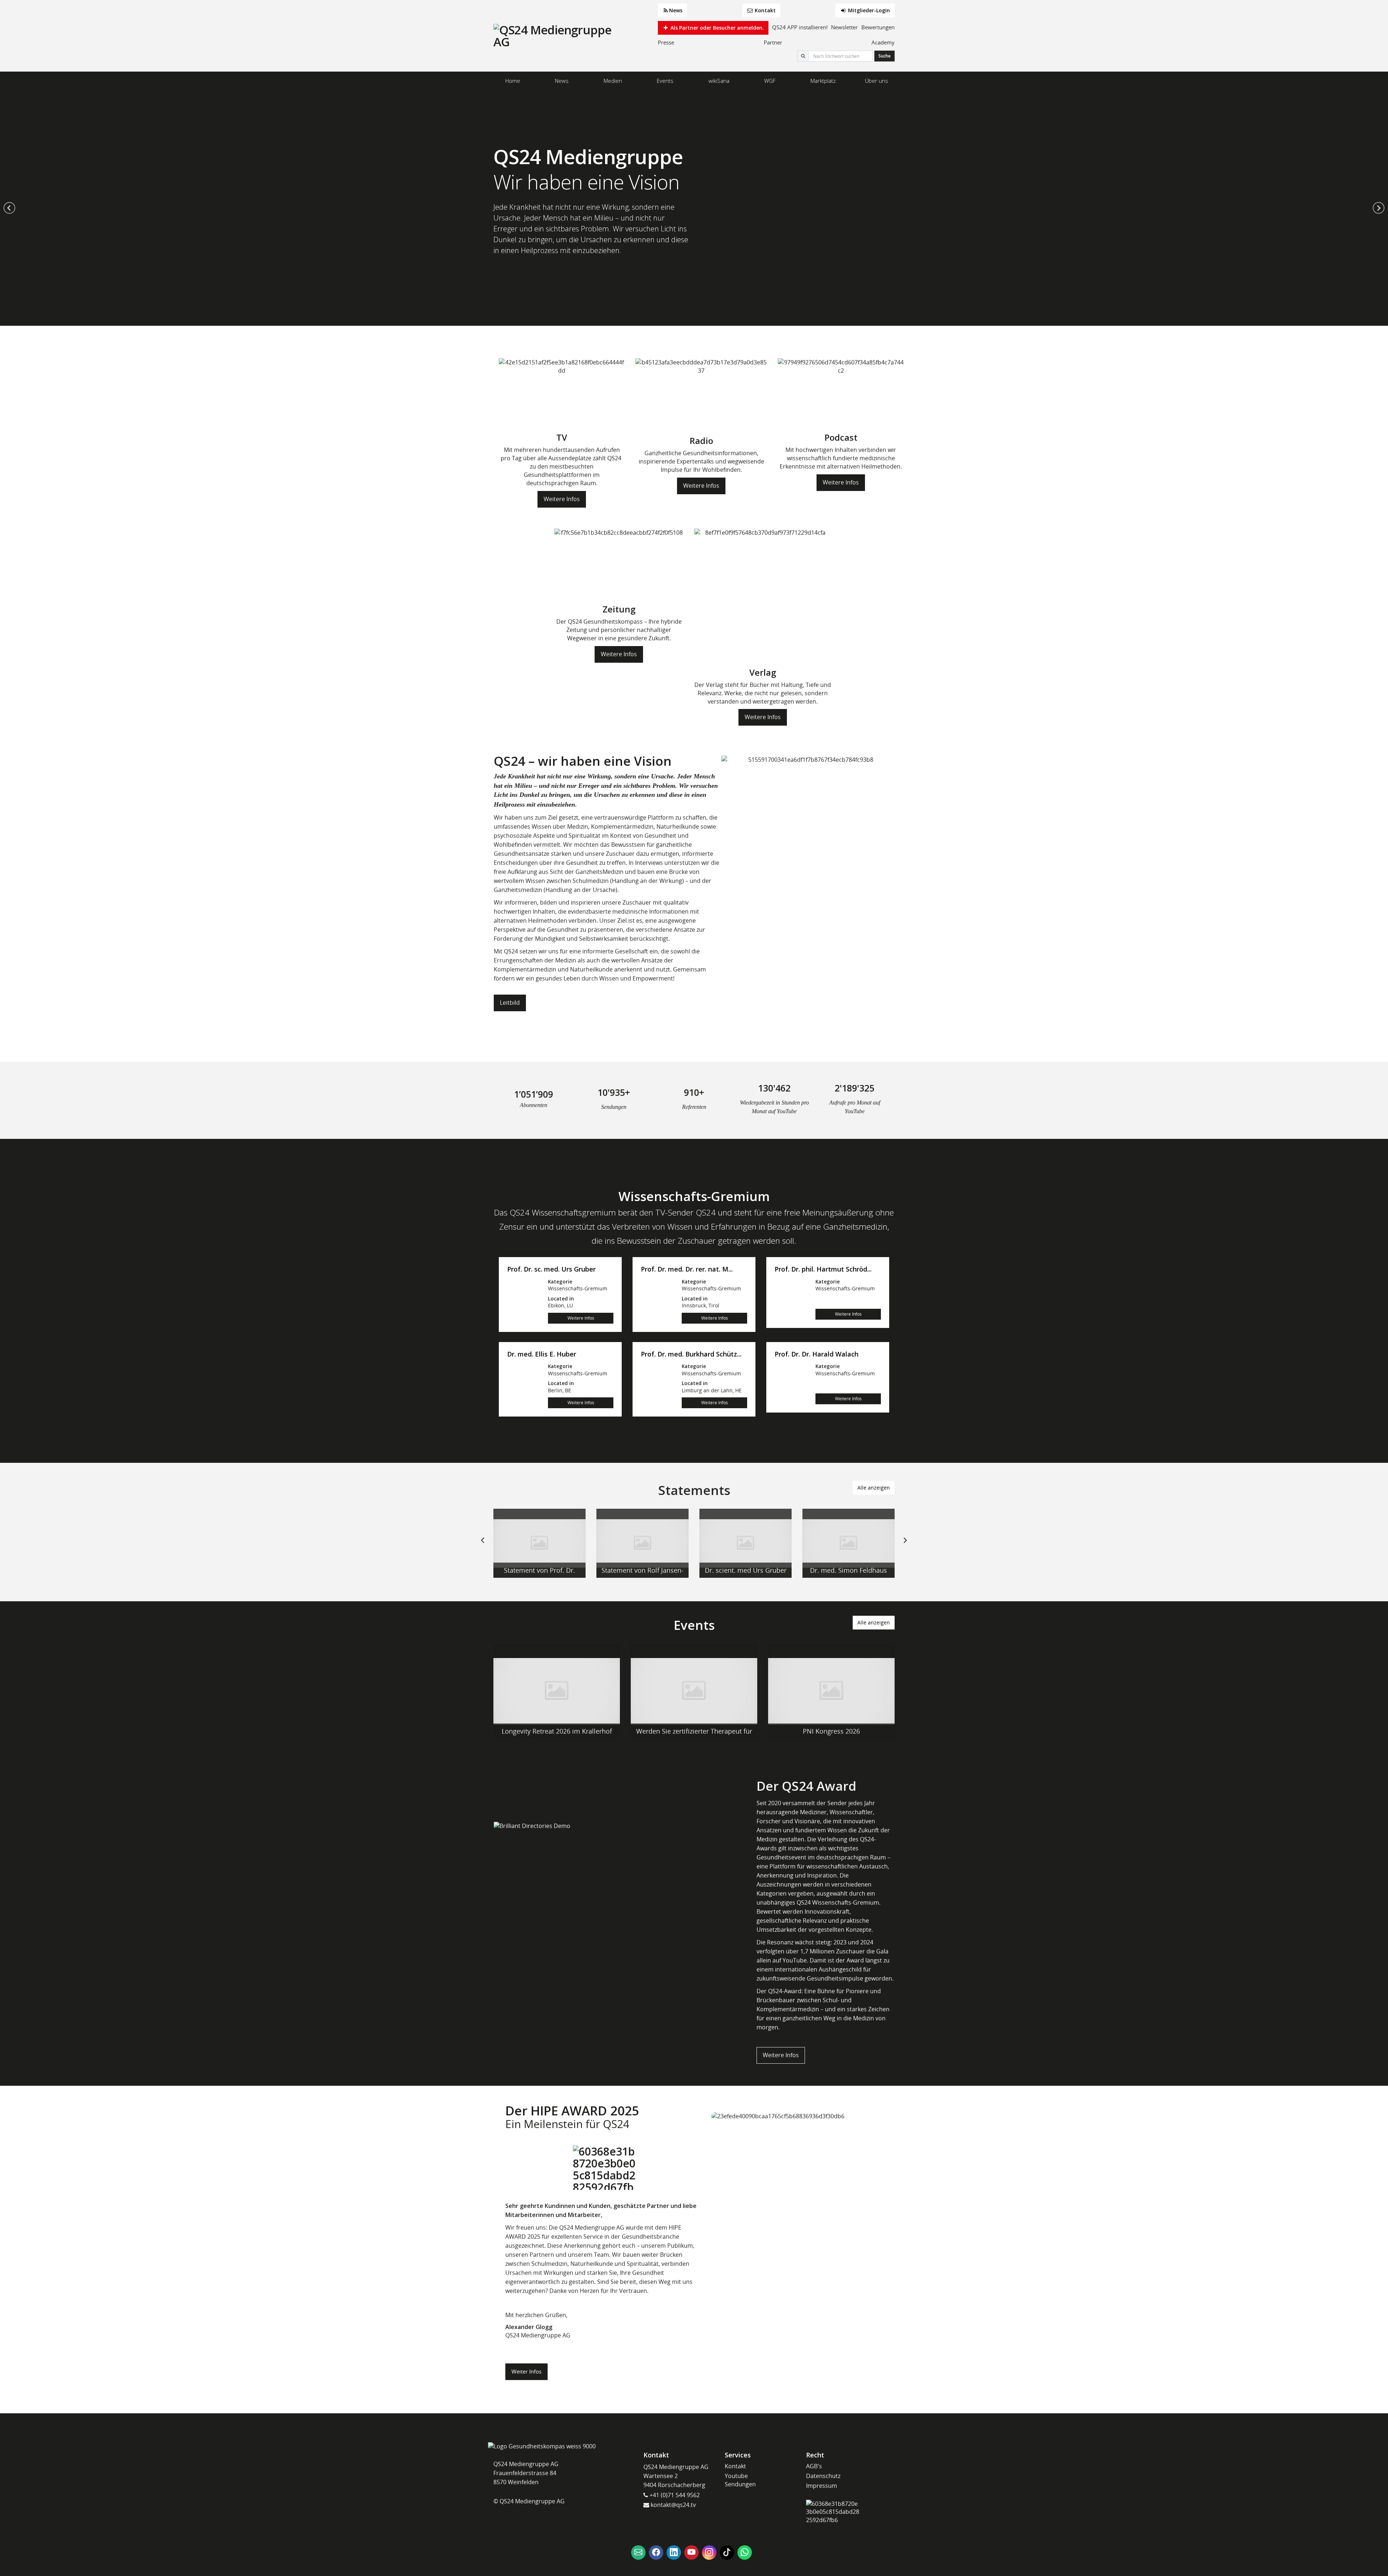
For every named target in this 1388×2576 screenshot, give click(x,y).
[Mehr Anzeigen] (539, 1543)
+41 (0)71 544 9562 (674, 2495)
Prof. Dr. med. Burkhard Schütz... (691, 1354)
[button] (9, 208)
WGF (770, 81)
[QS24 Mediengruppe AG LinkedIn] (674, 2552)
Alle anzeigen (874, 1488)
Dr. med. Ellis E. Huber (542, 1354)
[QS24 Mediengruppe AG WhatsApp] (745, 2552)
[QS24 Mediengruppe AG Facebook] (656, 2552)
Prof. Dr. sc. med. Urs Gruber (551, 1269)
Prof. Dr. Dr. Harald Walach (817, 1354)
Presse (666, 42)
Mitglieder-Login (868, 10)
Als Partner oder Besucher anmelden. (716, 28)
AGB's (814, 2466)
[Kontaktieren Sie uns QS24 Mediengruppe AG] (638, 2552)
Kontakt (764, 10)
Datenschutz (823, 2476)
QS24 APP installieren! (800, 27)
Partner (773, 42)
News (676, 10)
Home (513, 81)
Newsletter (844, 27)
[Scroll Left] (483, 1546)
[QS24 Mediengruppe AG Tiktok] (727, 2552)
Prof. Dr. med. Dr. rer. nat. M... (687, 1269)
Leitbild (510, 1003)
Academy (883, 42)
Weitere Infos (562, 499)
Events (665, 81)
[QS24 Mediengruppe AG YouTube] (691, 2552)
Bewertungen (878, 27)
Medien (613, 81)
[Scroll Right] (905, 1546)
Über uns (877, 81)
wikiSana (719, 81)
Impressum (822, 2486)
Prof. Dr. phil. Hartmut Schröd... (823, 1269)
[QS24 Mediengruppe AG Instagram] (709, 2552)
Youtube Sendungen (740, 2480)
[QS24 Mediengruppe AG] (553, 36)
